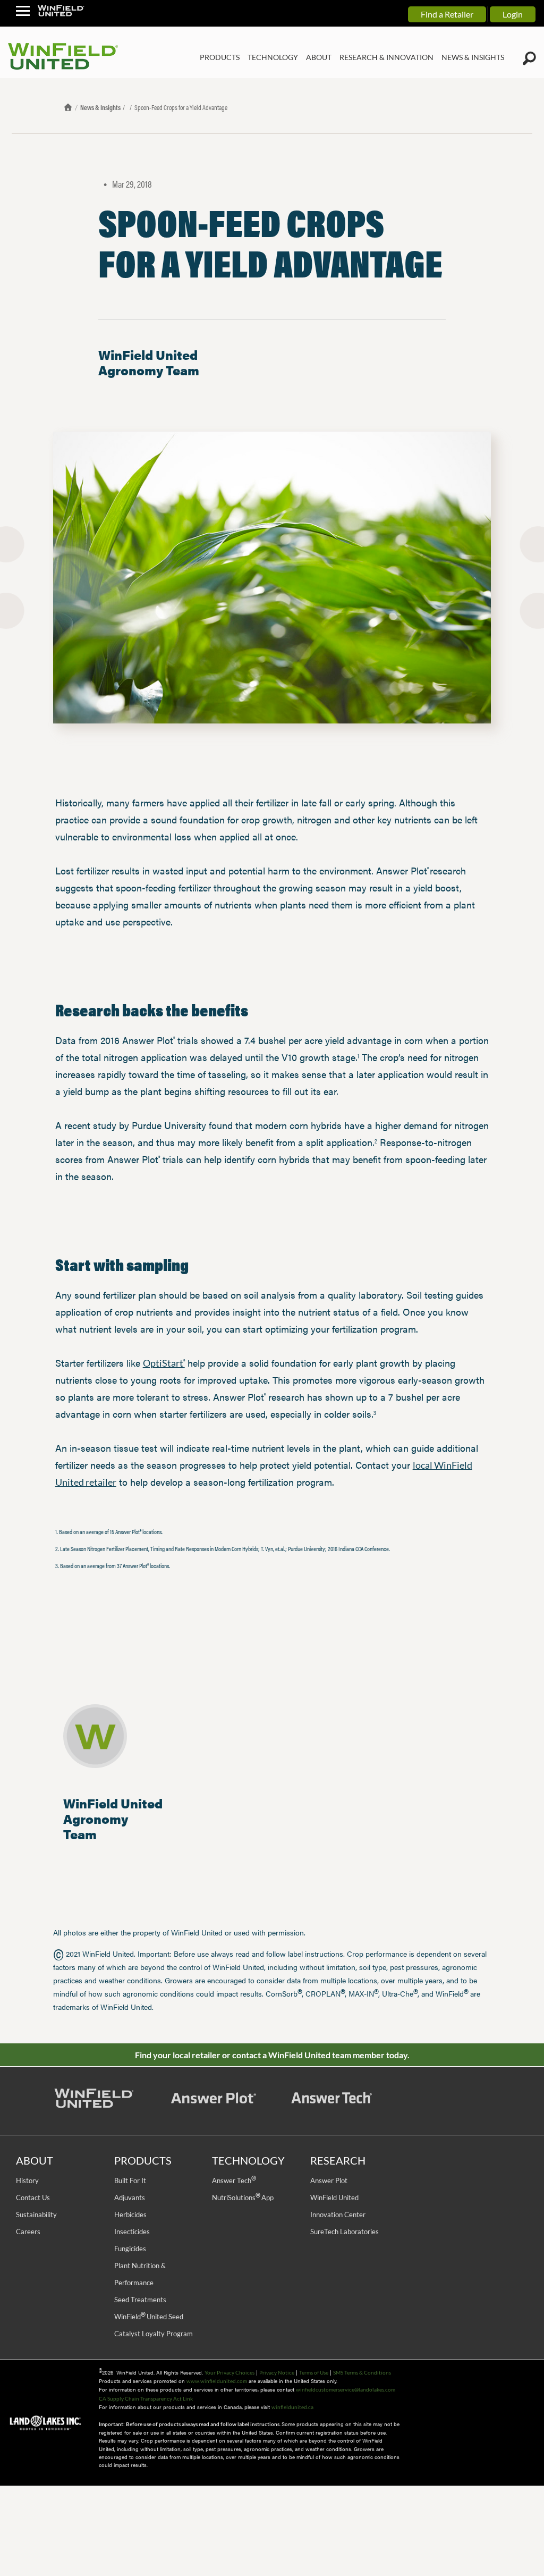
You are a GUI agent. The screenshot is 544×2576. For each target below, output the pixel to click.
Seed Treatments (140, 2300)
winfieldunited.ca (292, 2407)
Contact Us (33, 2198)
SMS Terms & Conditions (362, 2372)
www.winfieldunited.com (217, 2381)
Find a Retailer (447, 14)
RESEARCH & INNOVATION (386, 57)
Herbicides (130, 2215)
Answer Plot (329, 2181)
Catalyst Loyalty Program (154, 2334)
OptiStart (164, 1363)
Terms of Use (314, 2372)
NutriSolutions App (243, 2198)
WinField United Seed (149, 2317)
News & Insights (100, 107)
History (27, 2181)
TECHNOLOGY (273, 57)
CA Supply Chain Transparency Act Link (146, 2398)
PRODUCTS (220, 57)
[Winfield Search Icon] (529, 58)
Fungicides (130, 2249)
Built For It (130, 2181)
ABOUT (319, 57)
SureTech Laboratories (345, 2232)
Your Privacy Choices (229, 2372)
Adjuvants (130, 2198)
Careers (28, 2232)
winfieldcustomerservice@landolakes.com (346, 2389)
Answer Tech (234, 2181)
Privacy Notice (277, 2372)
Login (513, 14)
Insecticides (132, 2232)
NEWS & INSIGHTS (473, 57)
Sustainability (36, 2215)
